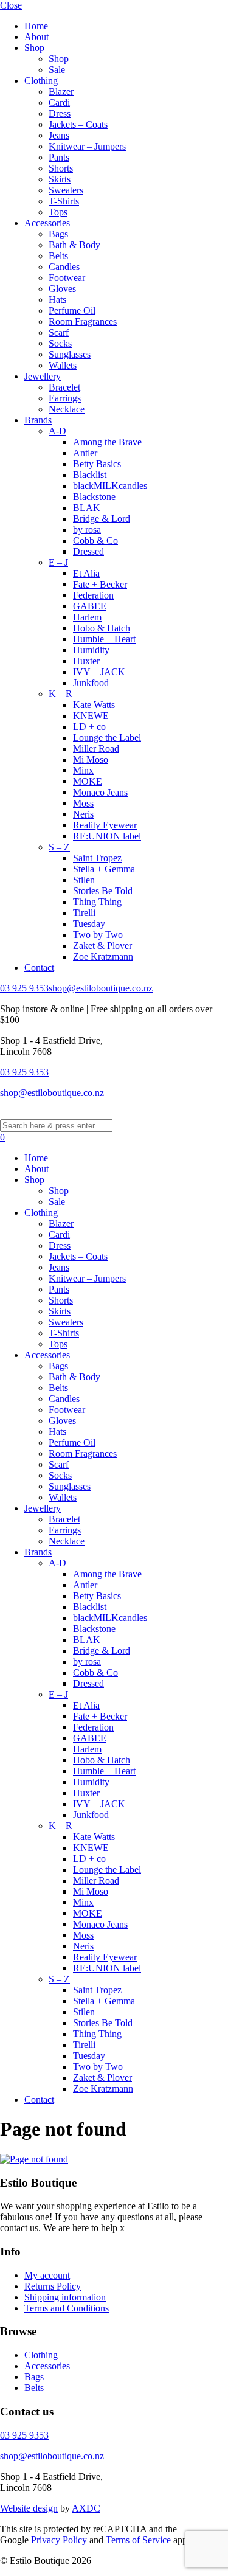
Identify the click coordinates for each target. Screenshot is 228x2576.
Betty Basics (97, 464)
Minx (83, 770)
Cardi (59, 102)
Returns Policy (53, 2286)
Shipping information (65, 2297)
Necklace (67, 409)
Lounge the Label (107, 738)
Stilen (84, 880)
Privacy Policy (59, 2540)
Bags (58, 234)
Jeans (59, 135)
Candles (64, 267)
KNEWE (91, 716)
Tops (58, 212)
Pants (59, 157)
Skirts (60, 179)
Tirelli (84, 913)
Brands (38, 420)
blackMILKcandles (110, 486)
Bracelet (64, 387)
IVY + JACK (99, 672)
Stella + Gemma (104, 869)
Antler (85, 453)
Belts (58, 256)
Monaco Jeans (100, 792)
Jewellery (43, 376)
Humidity (91, 650)
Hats (57, 300)
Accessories (47, 223)
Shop (34, 48)
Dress (60, 113)
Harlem (87, 617)
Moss (83, 803)
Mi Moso (91, 759)
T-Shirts (64, 201)
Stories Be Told (103, 891)
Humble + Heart (104, 639)
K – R (60, 694)
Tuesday (89, 924)
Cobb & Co (95, 540)
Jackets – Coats (78, 124)
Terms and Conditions (67, 2308)
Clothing (41, 81)
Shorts (61, 168)
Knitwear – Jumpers (87, 146)
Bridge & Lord (102, 519)
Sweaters (66, 190)
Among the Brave (107, 442)
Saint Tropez (97, 858)
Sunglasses (70, 354)
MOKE (88, 781)
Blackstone (94, 497)
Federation (93, 595)
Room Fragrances (83, 321)
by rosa (87, 529)
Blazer (61, 92)
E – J (58, 562)
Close (11, 5)
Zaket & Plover (102, 946)
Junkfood (91, 683)
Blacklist (90, 475)
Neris (83, 814)
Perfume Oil (72, 311)
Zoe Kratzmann (103, 956)
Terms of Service (138, 2540)
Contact (39, 967)
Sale (57, 70)
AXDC (86, 2508)
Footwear (67, 278)
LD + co (89, 727)
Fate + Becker (100, 584)
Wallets (63, 365)
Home (36, 26)
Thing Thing (97, 902)
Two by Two (98, 935)
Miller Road (96, 748)
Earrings (65, 398)
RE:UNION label (107, 836)
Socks (60, 343)
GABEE (90, 606)
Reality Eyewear (105, 825)
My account (47, 2275)
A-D (57, 431)
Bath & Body (74, 245)
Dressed (88, 551)
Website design (29, 2508)
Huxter (86, 661)
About (36, 37)
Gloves (62, 289)
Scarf (59, 332)
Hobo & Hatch (102, 628)
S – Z (59, 847)
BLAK (87, 508)
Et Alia (86, 573)
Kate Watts (94, 705)
